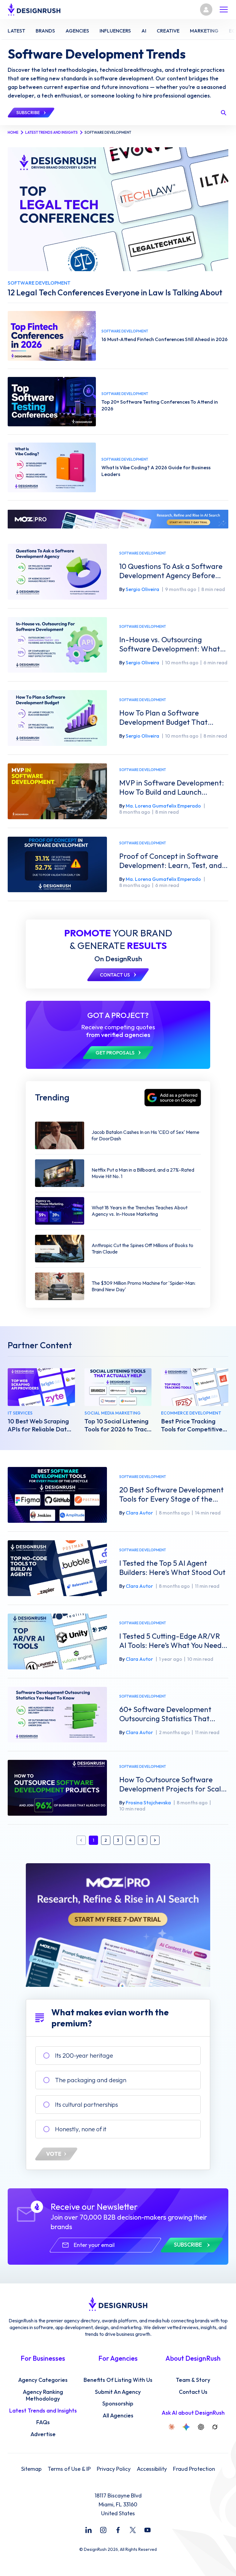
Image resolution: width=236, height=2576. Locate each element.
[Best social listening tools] (118, 1387)
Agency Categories (43, 2380)
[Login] (206, 10)
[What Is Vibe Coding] (52, 467)
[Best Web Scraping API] (41, 1387)
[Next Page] (155, 1840)
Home (13, 132)
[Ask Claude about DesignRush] (171, 2427)
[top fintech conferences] (52, 336)
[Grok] (215, 2427)
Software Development (143, 553)
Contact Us (193, 2392)
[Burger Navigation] (224, 10)
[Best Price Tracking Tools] (195, 1387)
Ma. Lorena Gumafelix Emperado (163, 806)
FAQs (43, 2422)
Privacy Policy (114, 2469)
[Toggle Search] (223, 113)
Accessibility (152, 2469)
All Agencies (118, 2416)
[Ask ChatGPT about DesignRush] (201, 2427)
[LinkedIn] (88, 2530)
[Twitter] (133, 2530)
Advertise (43, 2434)
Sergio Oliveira (142, 589)
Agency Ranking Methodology (43, 2396)
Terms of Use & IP (69, 2469)
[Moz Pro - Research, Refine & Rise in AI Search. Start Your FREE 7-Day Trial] (118, 519)
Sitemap (31, 2469)
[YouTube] (147, 2530)
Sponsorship (118, 2404)
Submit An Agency (118, 2392)
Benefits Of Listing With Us (118, 2380)
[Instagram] (103, 2530)
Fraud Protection (194, 2469)
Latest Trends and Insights (51, 132)
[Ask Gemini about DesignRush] (186, 2427)
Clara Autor (139, 1513)
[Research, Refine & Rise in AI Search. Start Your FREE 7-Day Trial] (118, 1925)
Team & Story (193, 2380)
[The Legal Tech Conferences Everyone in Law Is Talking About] (118, 209)
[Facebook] (118, 2530)
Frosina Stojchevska (148, 1802)
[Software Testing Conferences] (52, 402)
